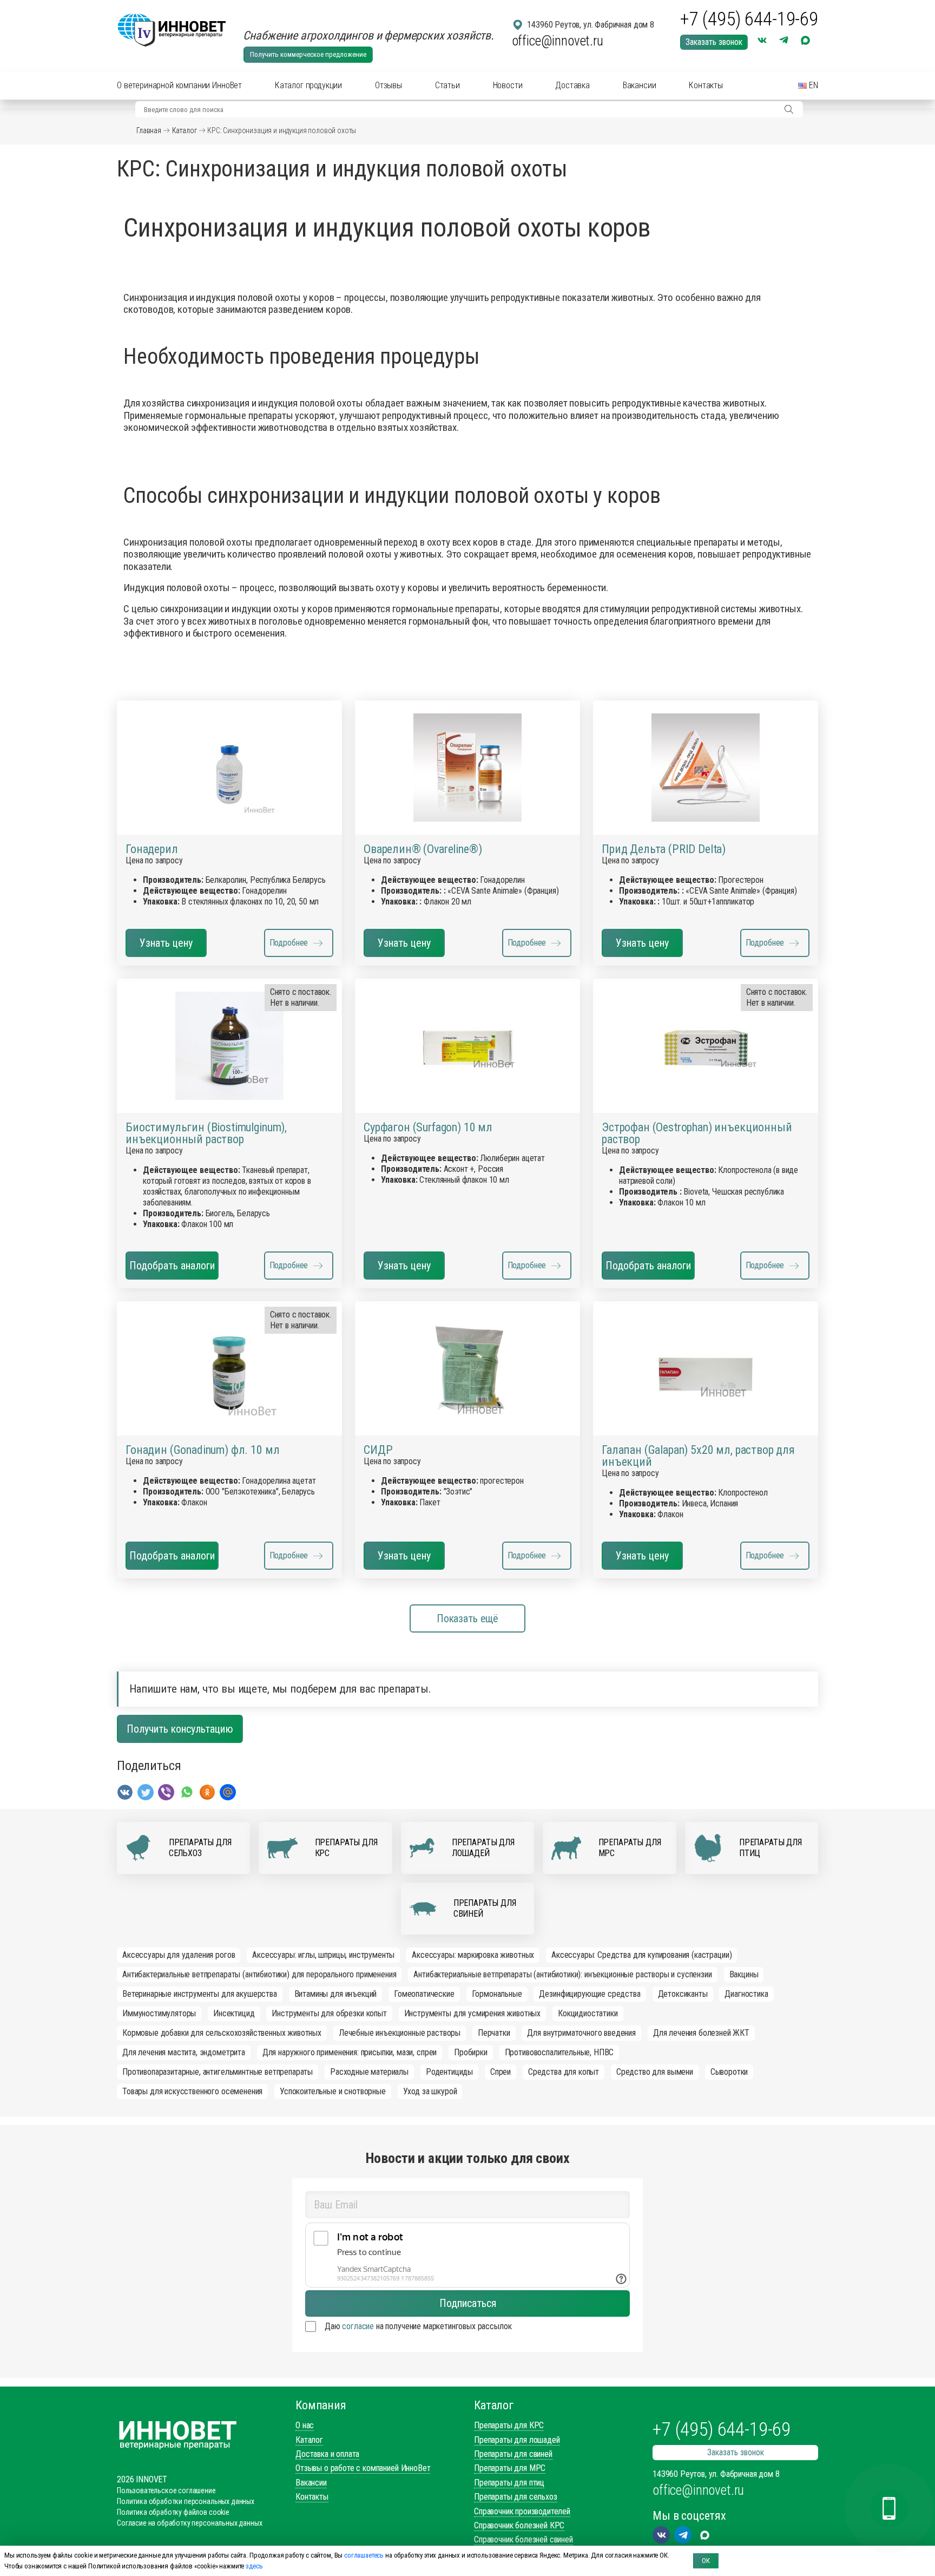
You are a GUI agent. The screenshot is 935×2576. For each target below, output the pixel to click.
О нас (305, 2425)
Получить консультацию (180, 1729)
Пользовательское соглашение (166, 2490)
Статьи (447, 85)
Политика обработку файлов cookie (173, 2512)
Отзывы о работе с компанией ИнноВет (363, 2468)
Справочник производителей (522, 2511)
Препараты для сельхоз (516, 2497)
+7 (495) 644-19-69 (749, 19)
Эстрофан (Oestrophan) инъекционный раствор (697, 1133)
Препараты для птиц (509, 2483)
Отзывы (389, 85)
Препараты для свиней (513, 2454)
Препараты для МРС (510, 2468)
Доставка (572, 85)
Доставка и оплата (327, 2454)
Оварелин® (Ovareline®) (423, 849)
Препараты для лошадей (517, 2440)
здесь (254, 2566)
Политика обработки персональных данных (186, 2501)
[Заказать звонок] (889, 2508)
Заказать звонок (714, 42)
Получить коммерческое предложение (308, 54)
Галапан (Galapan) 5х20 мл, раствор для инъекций (698, 1456)
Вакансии (640, 85)
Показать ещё (467, 1618)
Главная (149, 130)
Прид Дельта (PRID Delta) (664, 849)
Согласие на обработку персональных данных (189, 2523)
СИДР (378, 1450)
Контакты (706, 85)
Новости (508, 85)
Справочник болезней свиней (524, 2539)
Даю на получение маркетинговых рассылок (418, 2326)
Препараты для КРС (509, 2425)
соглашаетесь (364, 2555)
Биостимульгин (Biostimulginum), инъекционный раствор (206, 1133)
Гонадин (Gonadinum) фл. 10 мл (202, 1450)
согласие (358, 2326)
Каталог (185, 130)
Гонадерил (152, 849)
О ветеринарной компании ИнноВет (179, 85)
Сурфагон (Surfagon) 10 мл (428, 1128)
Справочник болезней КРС (519, 2525)
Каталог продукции (308, 85)
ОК (706, 2561)
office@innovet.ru (558, 41)
